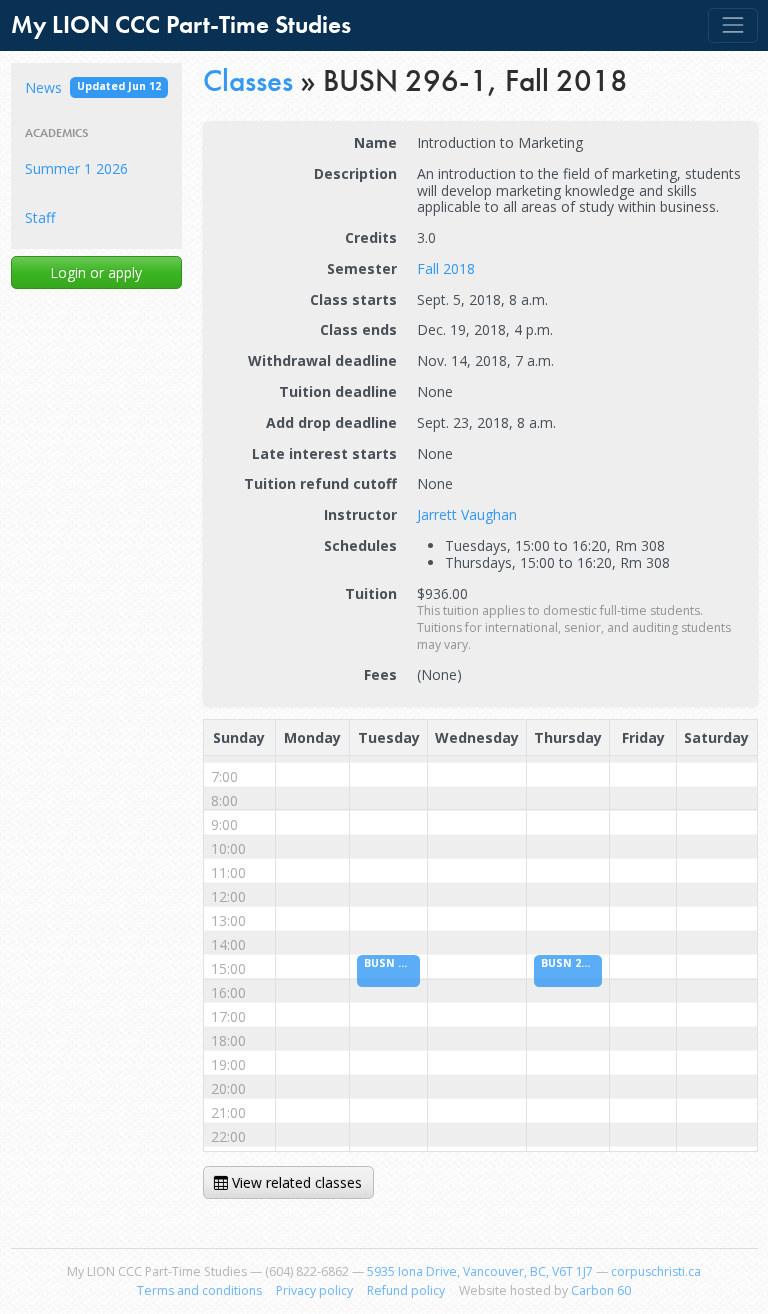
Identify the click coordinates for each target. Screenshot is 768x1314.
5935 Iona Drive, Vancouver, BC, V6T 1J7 (480, 1271)
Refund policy (406, 1290)
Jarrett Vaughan (467, 514)
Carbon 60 (601, 1290)
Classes (248, 80)
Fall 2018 (446, 268)
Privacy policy (314, 1290)
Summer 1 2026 (76, 168)
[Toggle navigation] (732, 25)
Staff (40, 217)
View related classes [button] (295, 1182)
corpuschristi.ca (656, 1271)
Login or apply (96, 272)
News (93, 87)
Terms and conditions (199, 1290)
